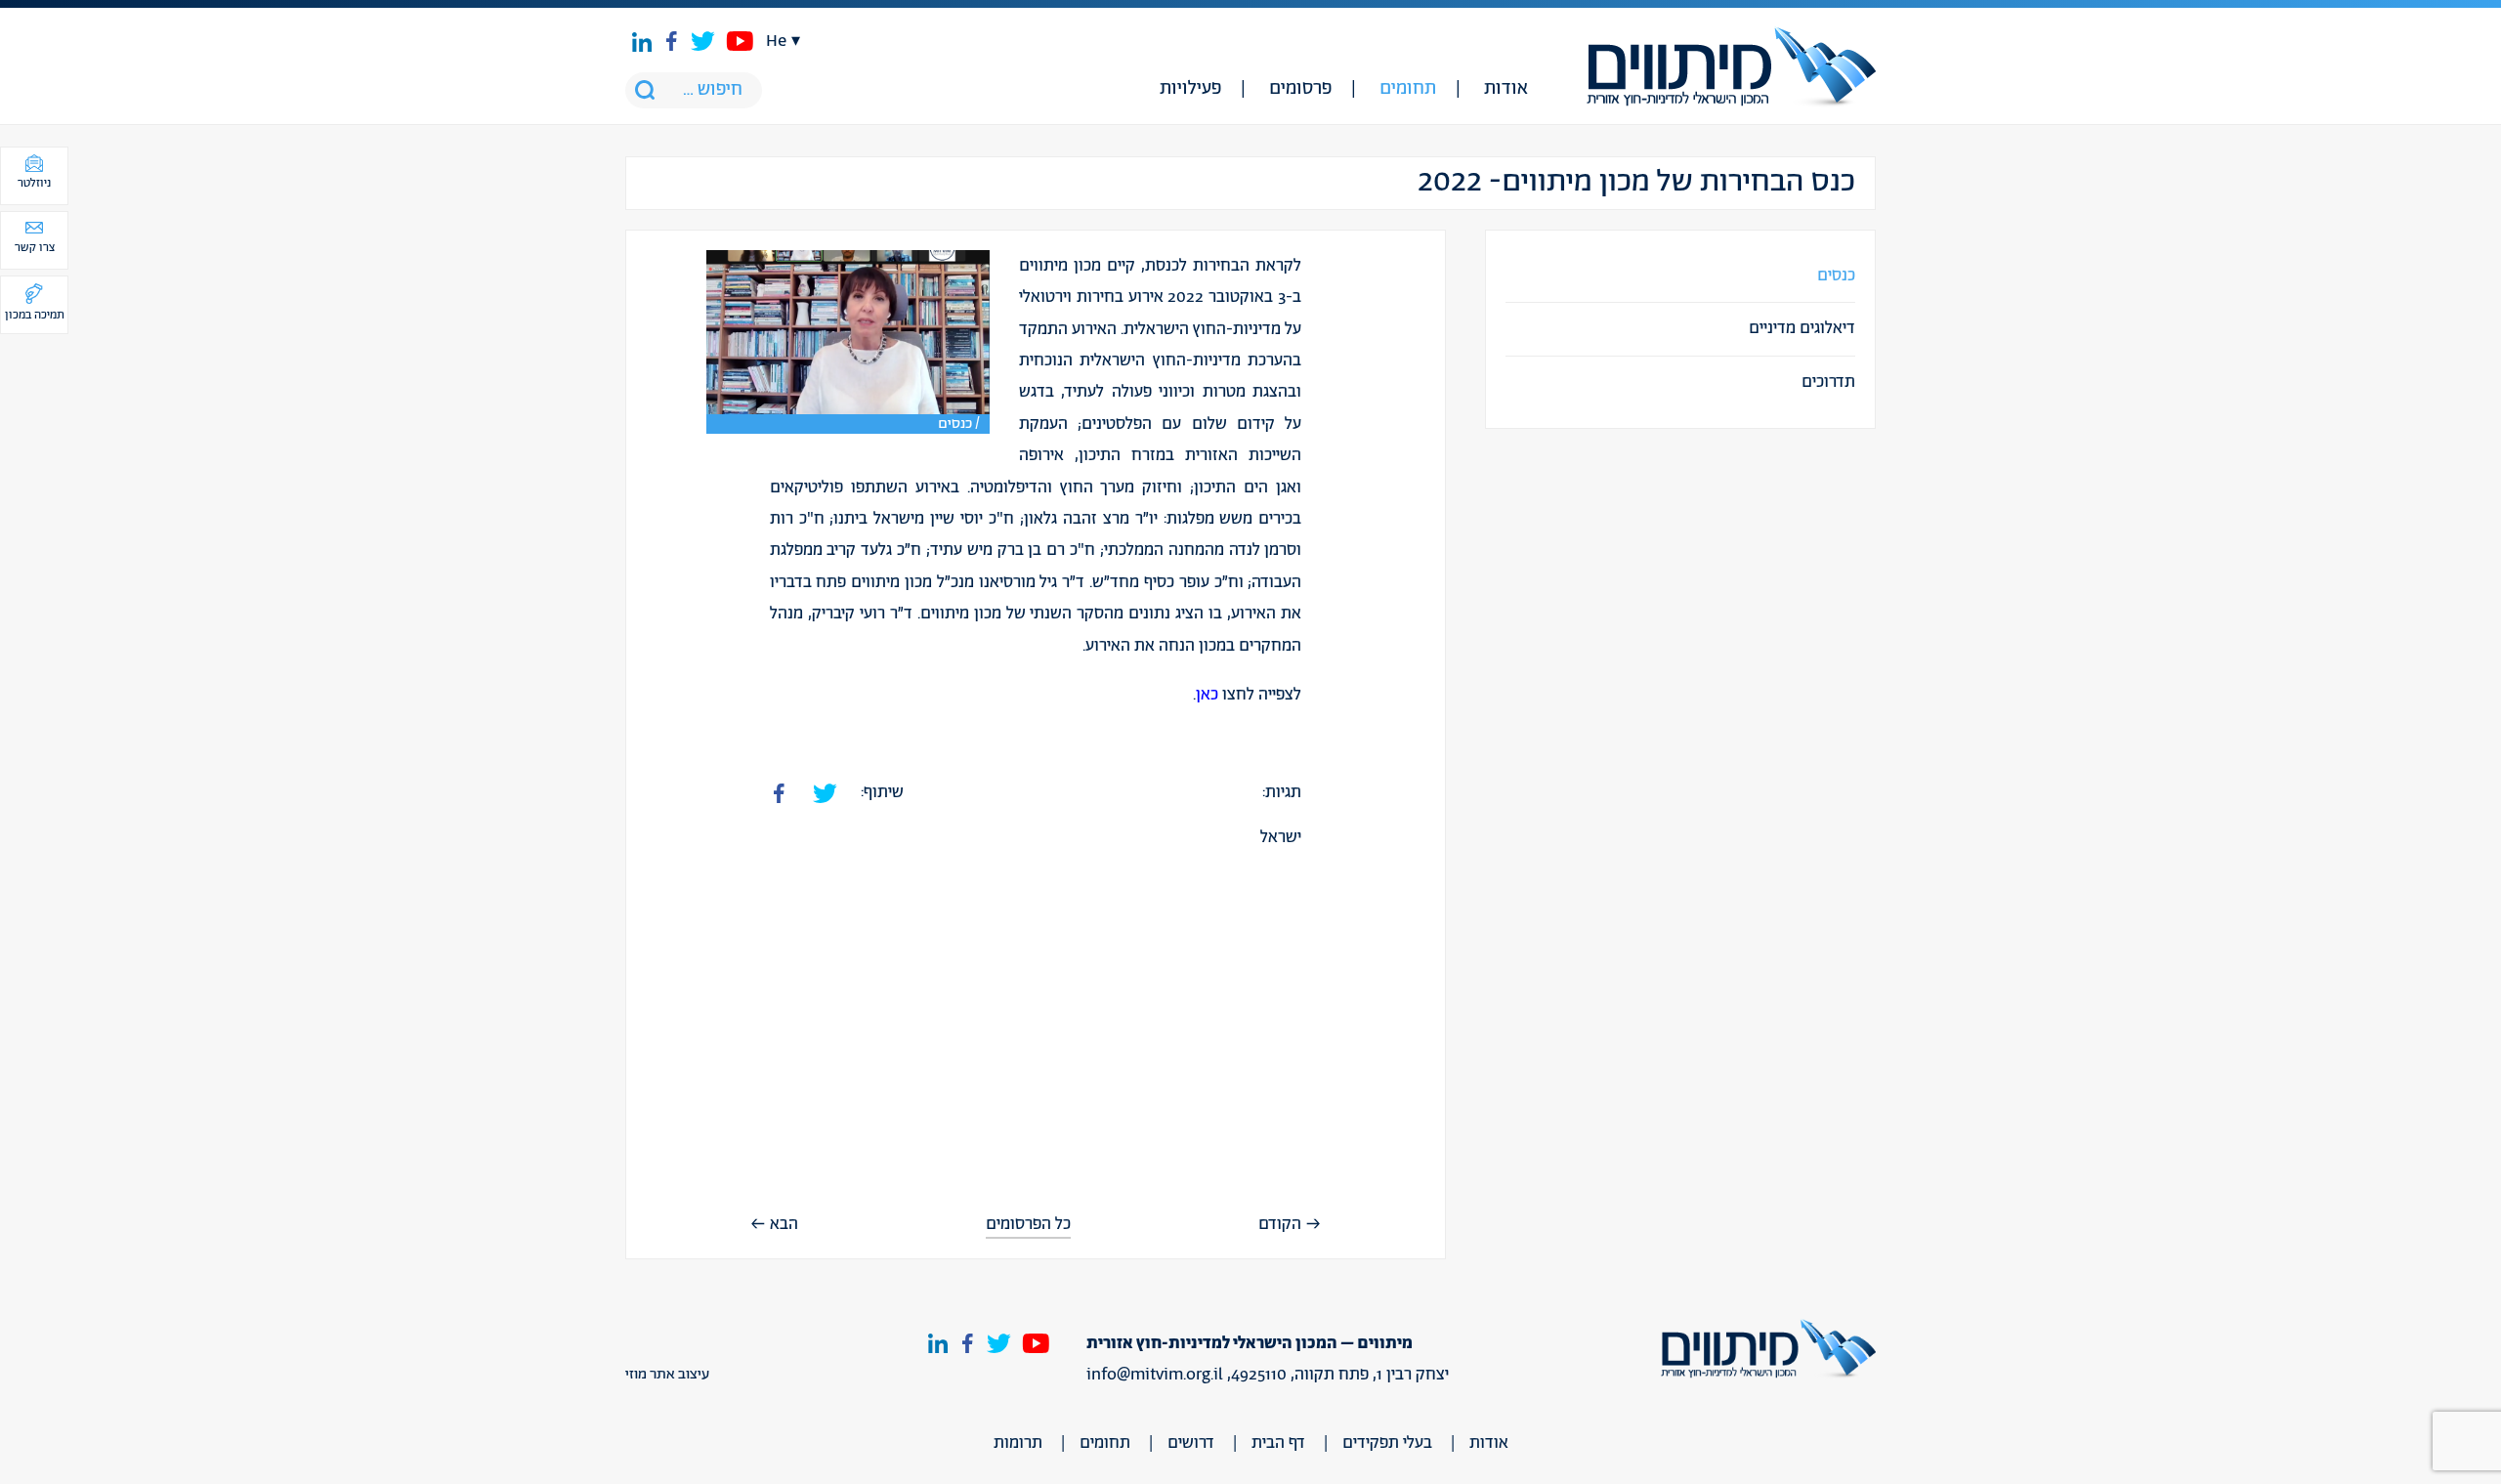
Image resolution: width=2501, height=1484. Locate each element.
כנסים (1836, 276)
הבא (784, 1224)
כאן (1207, 695)
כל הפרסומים (1028, 1225)
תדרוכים (1828, 382)
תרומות (1018, 1443)
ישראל (1281, 837)
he (776, 41)
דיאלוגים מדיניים (1802, 328)
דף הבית (1278, 1443)
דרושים (1191, 1443)
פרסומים (1300, 89)
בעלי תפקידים (1387, 1443)
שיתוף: (882, 792)
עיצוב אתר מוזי (667, 1375)
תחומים (1408, 89)
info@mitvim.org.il (1155, 1375)
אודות (1506, 89)
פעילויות (1190, 89)
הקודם (1280, 1224)
